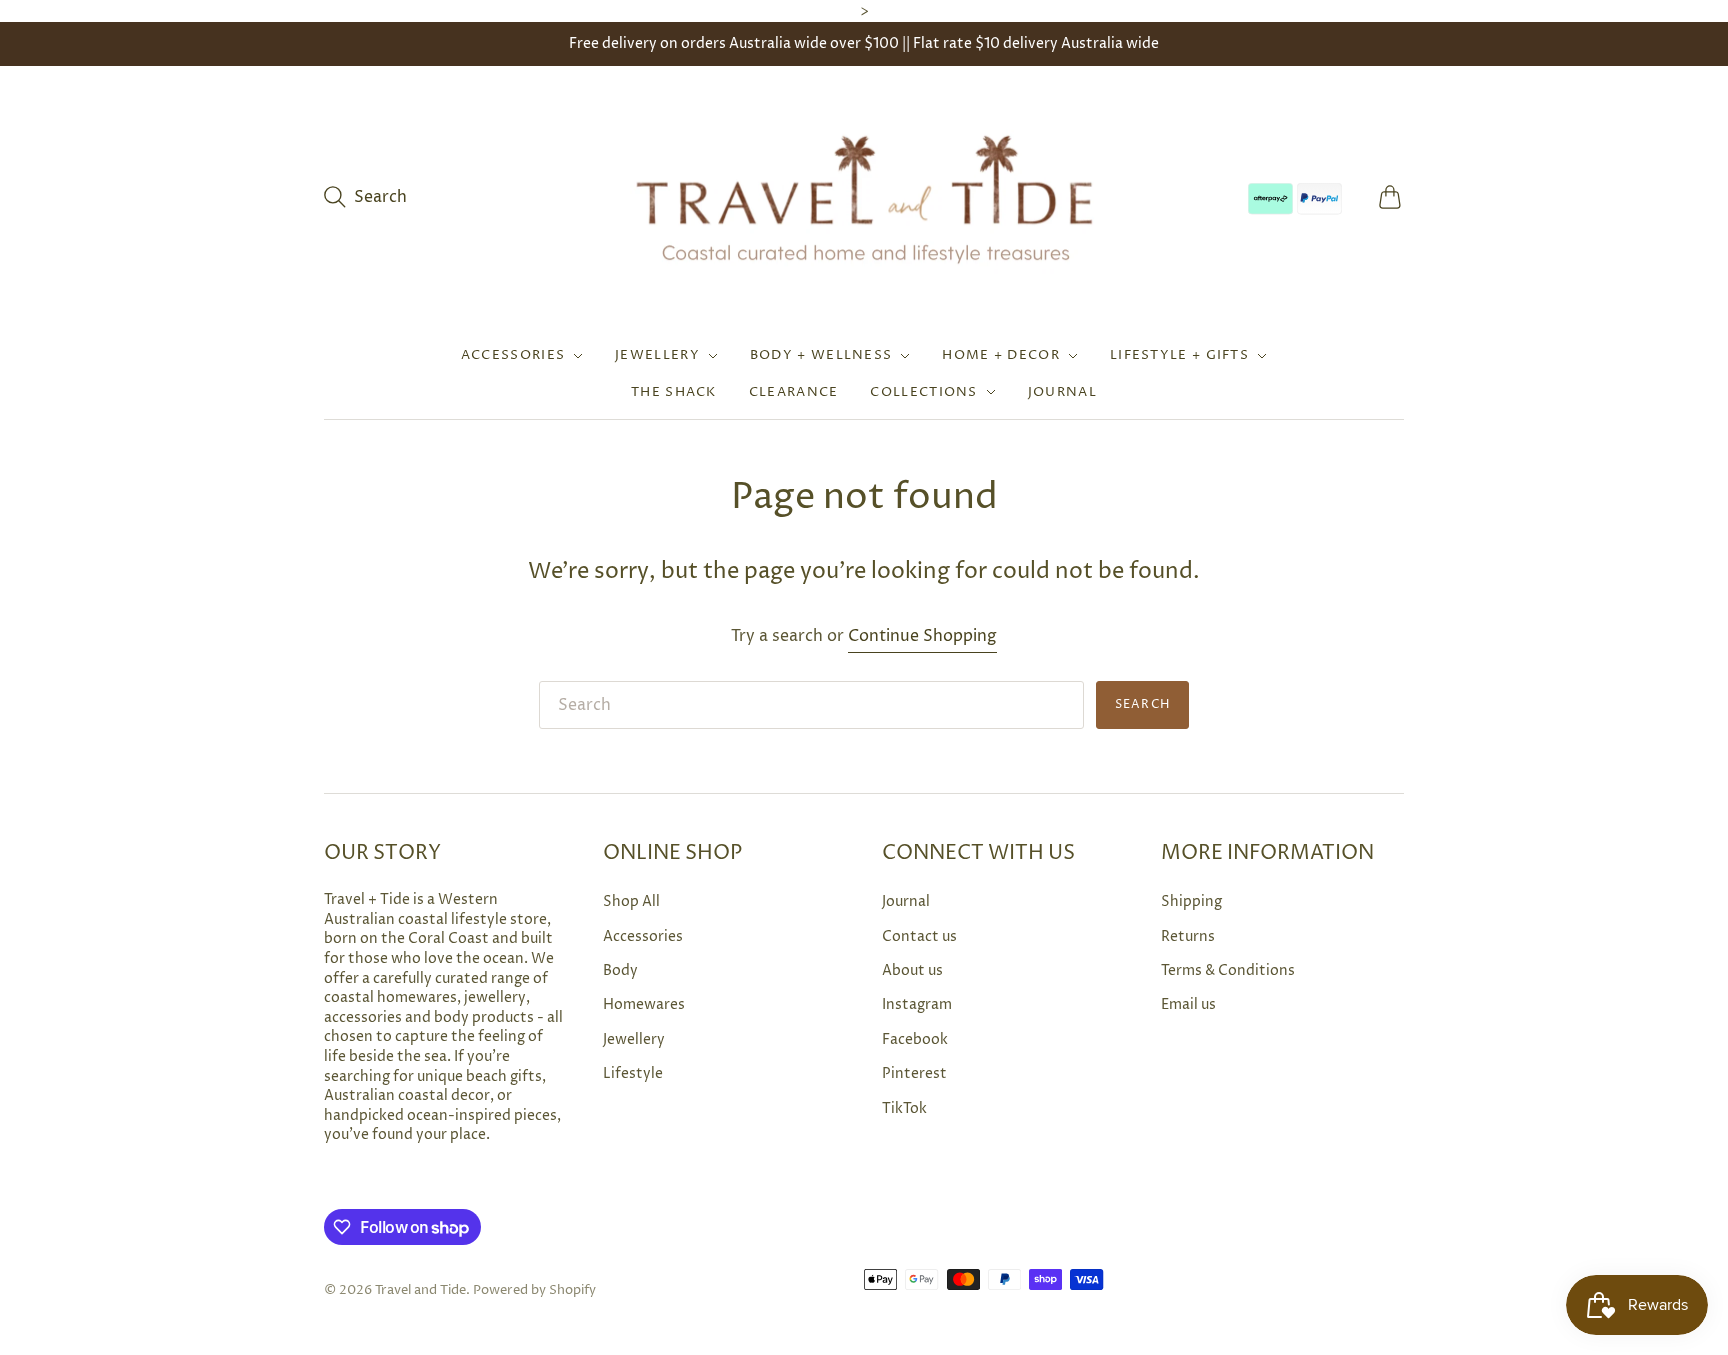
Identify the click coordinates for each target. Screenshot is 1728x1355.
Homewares (644, 1004)
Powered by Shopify (534, 1290)
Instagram (917, 1004)
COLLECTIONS (923, 392)
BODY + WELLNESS (821, 355)
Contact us (919, 936)
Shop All (631, 901)
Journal (906, 901)
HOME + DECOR (1001, 355)
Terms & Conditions (1228, 970)
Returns (1188, 936)
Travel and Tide (420, 1290)
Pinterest (914, 1073)
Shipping (1191, 901)
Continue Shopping (922, 636)
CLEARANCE (794, 392)
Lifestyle (633, 1073)
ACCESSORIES (513, 355)
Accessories (643, 936)
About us (912, 970)
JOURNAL (1062, 392)
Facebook (915, 1039)
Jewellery (634, 1039)
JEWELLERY (657, 355)
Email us (1188, 1004)
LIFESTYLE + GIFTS (1179, 355)
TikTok (904, 1108)
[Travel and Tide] (864, 197)
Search (1142, 704)
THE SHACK (674, 392)
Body (620, 970)
